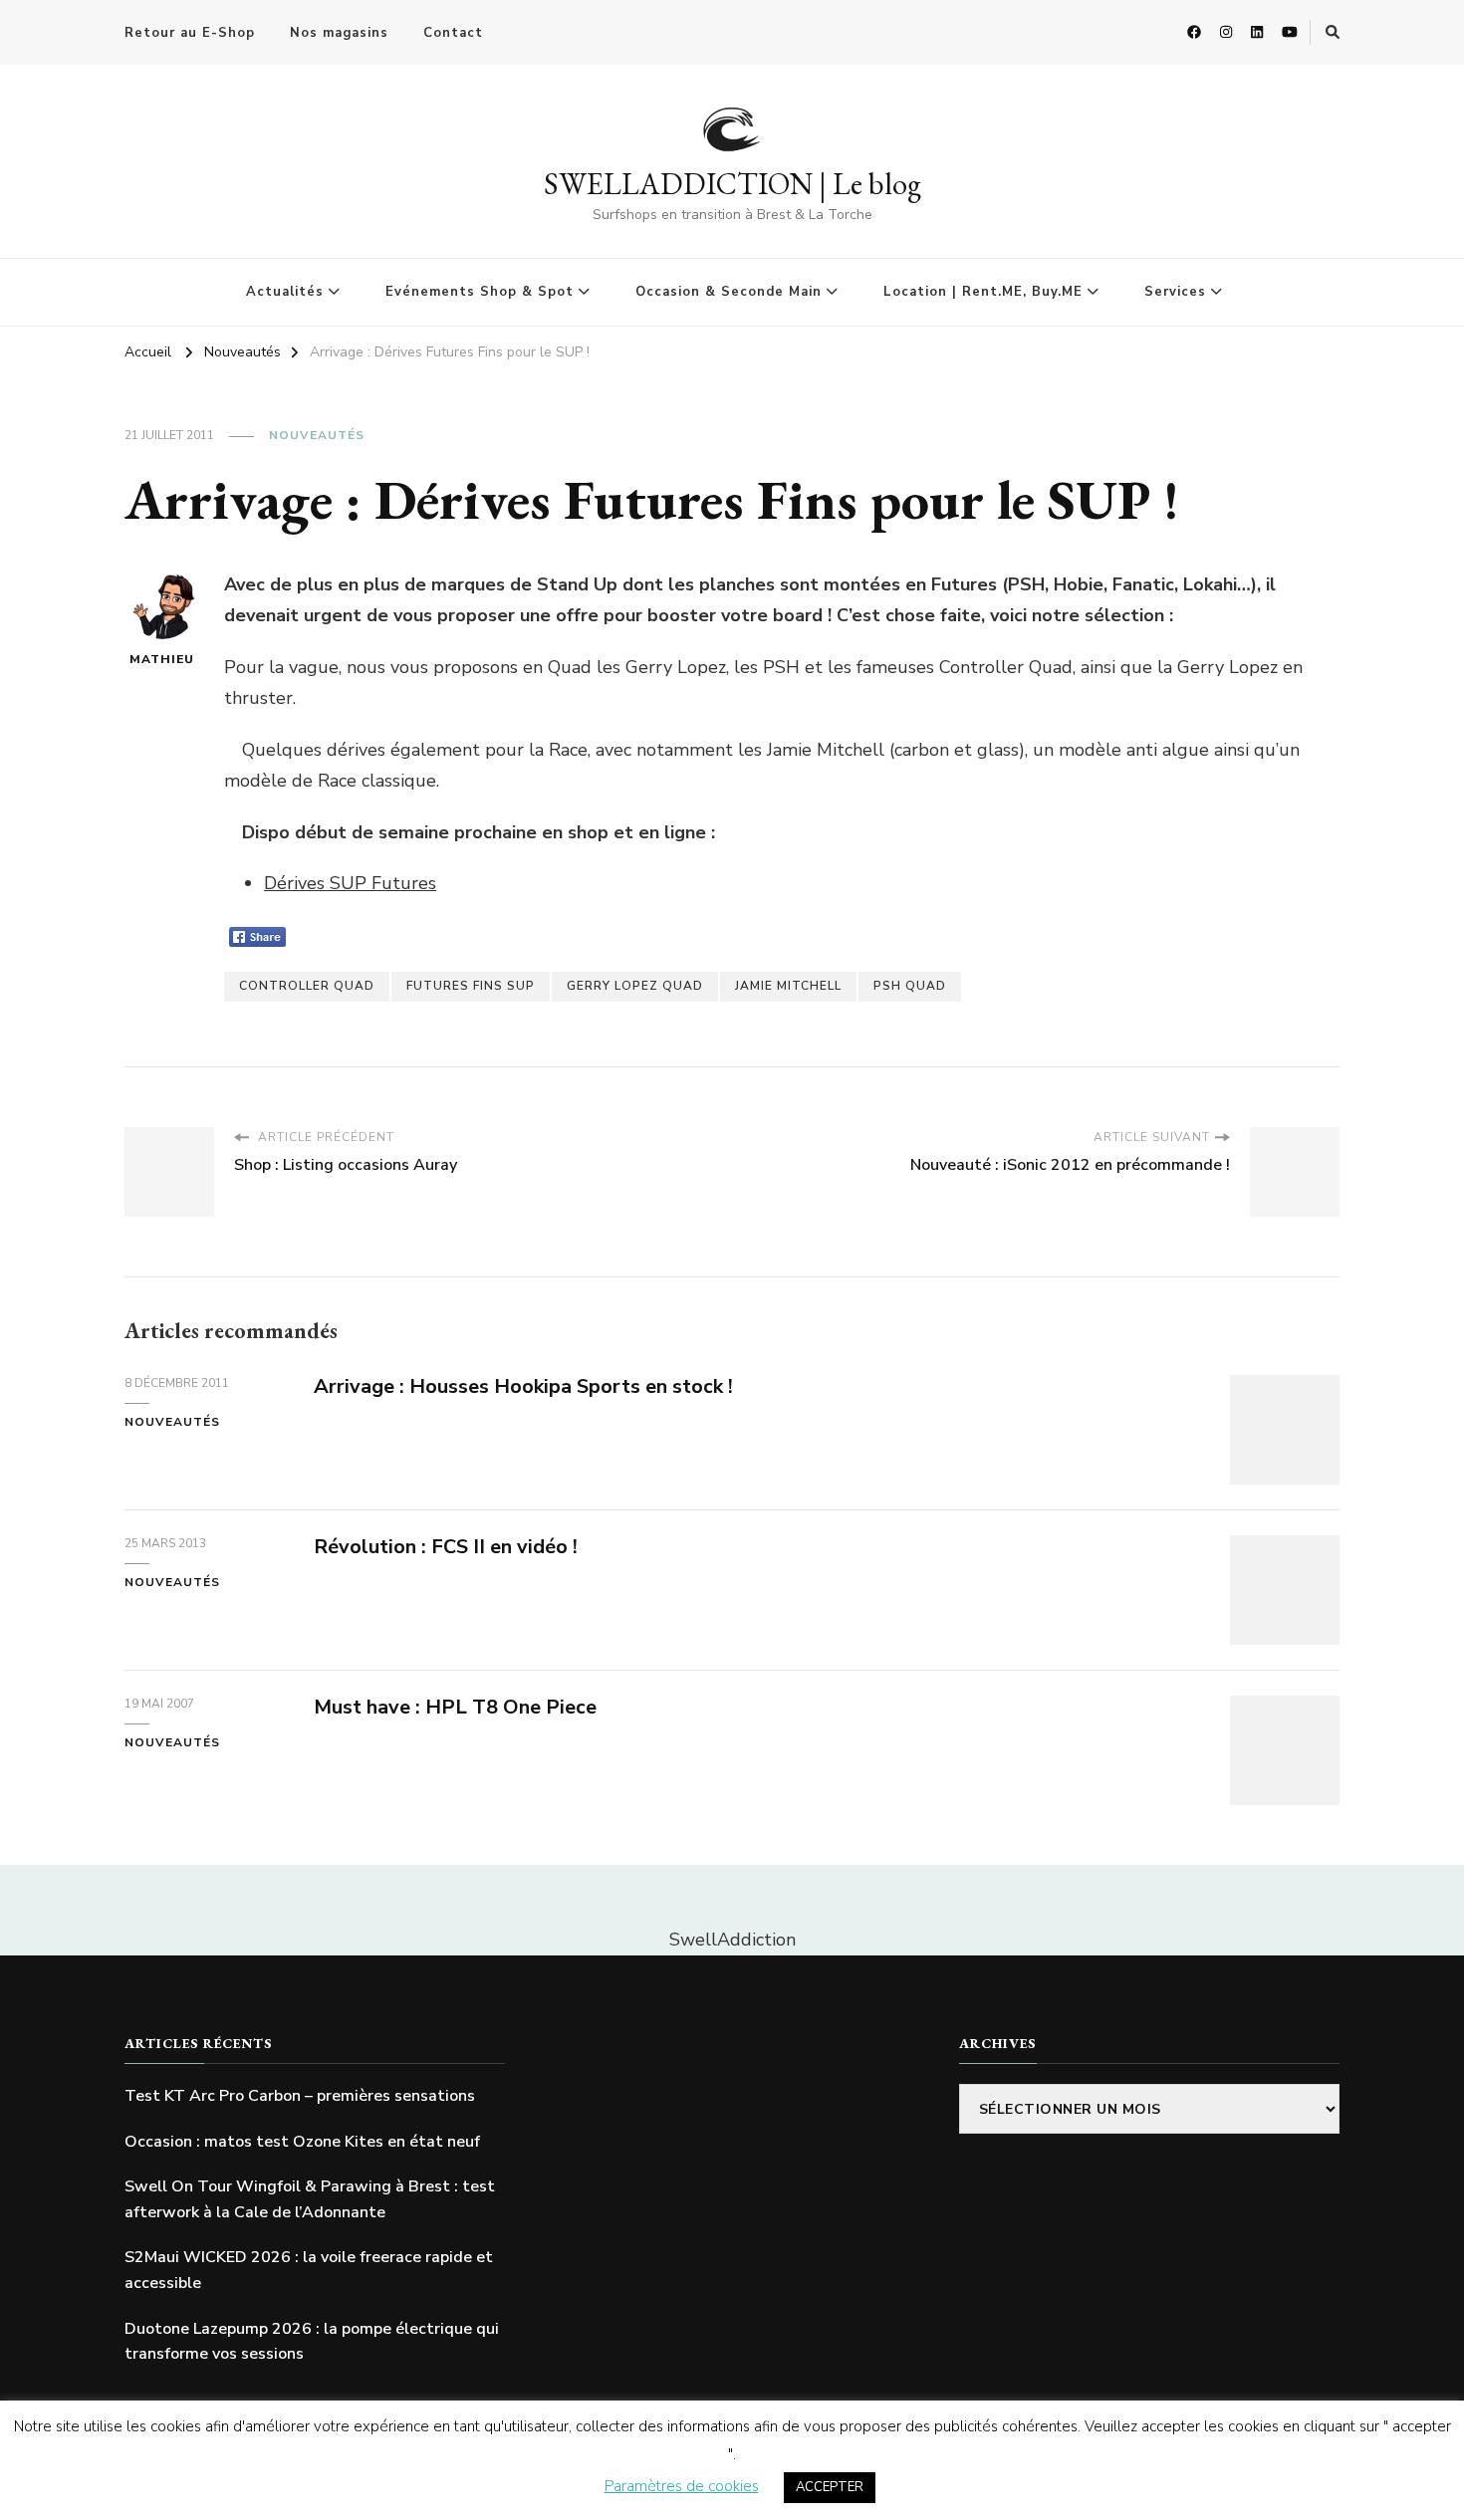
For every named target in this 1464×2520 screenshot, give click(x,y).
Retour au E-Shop (190, 33)
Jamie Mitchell (788, 986)
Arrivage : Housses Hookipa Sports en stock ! (523, 1386)
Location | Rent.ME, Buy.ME (983, 292)
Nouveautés (317, 435)
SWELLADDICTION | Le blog (732, 184)
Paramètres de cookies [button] (682, 2486)
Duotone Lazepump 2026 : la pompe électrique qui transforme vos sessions (312, 2342)
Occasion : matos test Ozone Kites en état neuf (302, 2142)
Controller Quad (307, 986)
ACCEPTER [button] (830, 2487)
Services (1175, 292)
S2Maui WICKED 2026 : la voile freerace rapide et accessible (309, 2270)
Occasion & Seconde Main (729, 292)
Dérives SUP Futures (350, 883)
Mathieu (162, 659)
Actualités (285, 292)
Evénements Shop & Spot (480, 292)
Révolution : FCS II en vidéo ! (446, 1547)
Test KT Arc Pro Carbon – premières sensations (300, 2096)
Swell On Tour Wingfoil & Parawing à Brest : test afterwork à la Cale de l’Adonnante (310, 2199)
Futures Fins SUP (471, 986)
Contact (453, 33)
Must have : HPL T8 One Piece (455, 1707)
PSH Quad (910, 986)
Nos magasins (339, 33)
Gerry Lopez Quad (635, 986)
